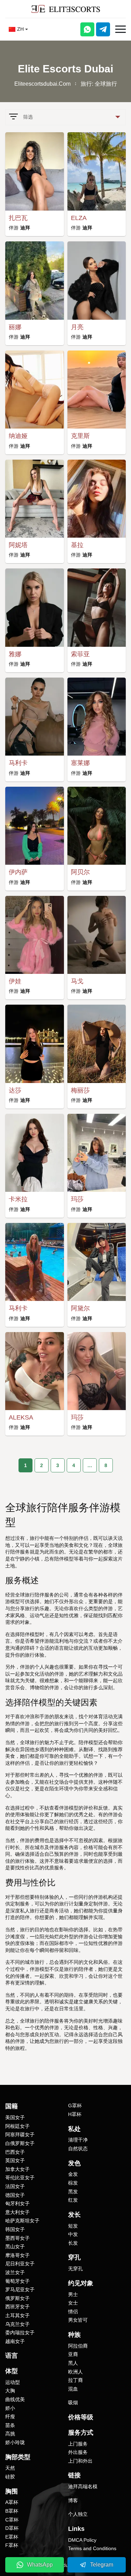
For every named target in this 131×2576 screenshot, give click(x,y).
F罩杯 (12, 2545)
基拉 (77, 545)
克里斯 (80, 436)
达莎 (15, 1090)
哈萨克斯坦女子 (22, 2221)
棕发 (73, 2183)
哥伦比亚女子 (20, 2178)
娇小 (10, 2408)
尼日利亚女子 (20, 2264)
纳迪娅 (18, 436)
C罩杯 (12, 2520)
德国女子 (15, 2195)
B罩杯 (12, 2511)
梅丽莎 (80, 1090)
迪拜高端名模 (83, 2486)
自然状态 (78, 2149)
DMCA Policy (82, 2540)
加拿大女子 (17, 2169)
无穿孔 (75, 2269)
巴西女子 (15, 2152)
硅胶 (10, 2477)
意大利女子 (17, 2212)
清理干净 (78, 2140)
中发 (73, 2234)
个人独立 (78, 2514)
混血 (73, 2389)
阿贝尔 (80, 872)
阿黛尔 (80, 1308)
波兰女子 (15, 2272)
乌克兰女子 (17, 2324)
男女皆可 (78, 2320)
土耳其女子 (17, 2315)
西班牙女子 (17, 2307)
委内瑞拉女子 (20, 2333)
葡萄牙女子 (17, 2281)
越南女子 (15, 2341)
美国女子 (15, 2117)
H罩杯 (75, 2114)
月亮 (77, 327)
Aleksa (21, 1417)
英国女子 (15, 2160)
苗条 (10, 2425)
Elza (79, 218)
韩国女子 (15, 2229)
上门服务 (78, 2444)
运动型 (13, 2382)
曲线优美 (15, 2399)
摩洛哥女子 (17, 2255)
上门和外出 (80, 2461)
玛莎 (77, 1199)
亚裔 (73, 2354)
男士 (73, 2294)
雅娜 (15, 654)
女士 (73, 2303)
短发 (73, 2226)
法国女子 (15, 2186)
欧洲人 (75, 2372)
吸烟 (73, 2402)
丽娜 (15, 327)
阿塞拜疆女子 (20, 2135)
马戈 (77, 981)
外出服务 (78, 2452)
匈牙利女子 (17, 2203)
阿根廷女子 (17, 2126)
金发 (73, 2174)
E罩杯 (12, 2537)
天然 (10, 2468)
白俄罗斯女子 (20, 2143)
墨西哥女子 (17, 2238)
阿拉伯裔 (78, 2346)
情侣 (73, 2312)
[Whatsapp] (87, 29)
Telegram (102, 2565)
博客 (73, 2500)
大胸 (10, 2391)
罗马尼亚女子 (20, 2290)
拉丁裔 (75, 2380)
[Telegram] (103, 29)
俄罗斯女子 (17, 2298)
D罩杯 (12, 2528)
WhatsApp (40, 2565)
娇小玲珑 (15, 2442)
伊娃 (15, 981)
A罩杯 (12, 2502)
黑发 (73, 2192)
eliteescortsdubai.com (42, 84)
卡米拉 (18, 1199)
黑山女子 (15, 2246)
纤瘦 (10, 2416)
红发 (73, 2200)
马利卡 (18, 763)
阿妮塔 (18, 545)
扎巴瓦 (18, 218)
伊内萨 (18, 872)
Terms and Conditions (92, 2548)
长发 (73, 2243)
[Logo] (66, 9)
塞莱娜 (80, 763)
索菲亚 (80, 654)
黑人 (73, 2363)
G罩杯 (75, 2106)
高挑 (10, 2434)
